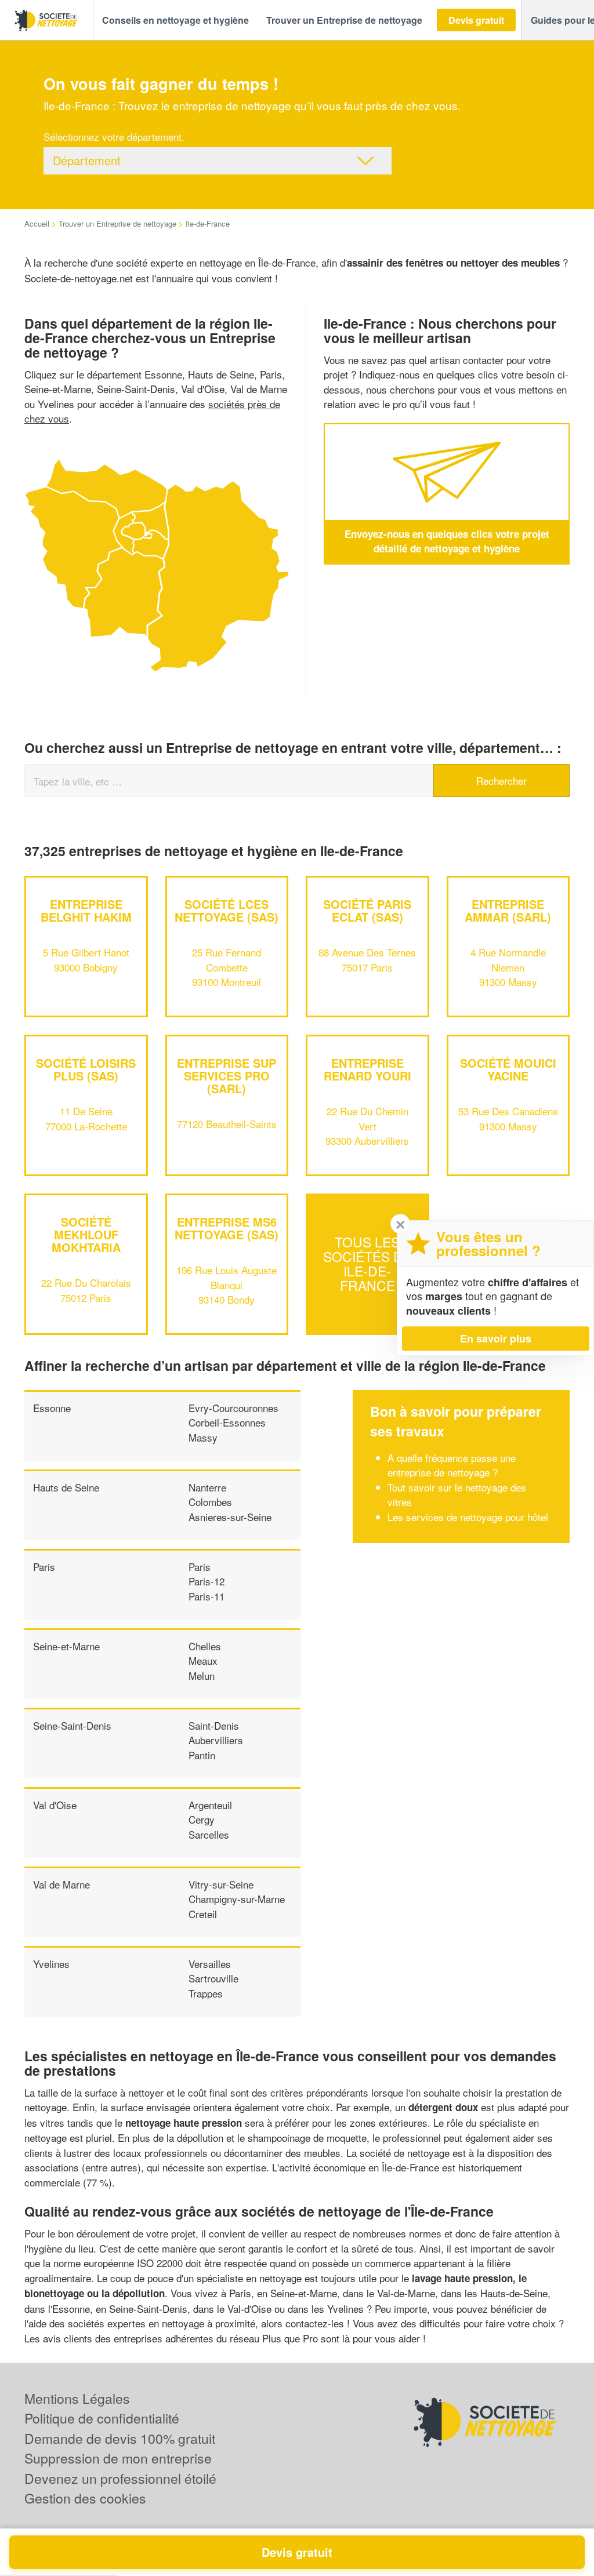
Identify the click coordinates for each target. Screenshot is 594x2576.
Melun (202, 1676)
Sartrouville (213, 1978)
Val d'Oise (55, 1805)
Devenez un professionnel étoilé (120, 2478)
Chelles (205, 1646)
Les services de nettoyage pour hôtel (468, 1517)
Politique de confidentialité (102, 2418)
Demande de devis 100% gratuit (120, 2438)
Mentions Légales (77, 2398)
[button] (175, 20)
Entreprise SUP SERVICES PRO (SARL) (227, 1076)
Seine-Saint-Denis (72, 1725)
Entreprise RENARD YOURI (367, 1069)
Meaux (203, 1660)
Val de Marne (61, 1884)
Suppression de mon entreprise (118, 2458)
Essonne (52, 1408)
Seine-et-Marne (66, 1646)
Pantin (202, 1755)
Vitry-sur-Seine (221, 1884)
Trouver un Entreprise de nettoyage (117, 223)
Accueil (37, 223)
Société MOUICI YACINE (508, 1069)
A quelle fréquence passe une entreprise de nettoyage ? (452, 1465)
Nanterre (207, 1487)
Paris (44, 1567)
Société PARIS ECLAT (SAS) (367, 910)
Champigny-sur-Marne (237, 1899)
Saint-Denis (214, 1725)
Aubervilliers (216, 1740)
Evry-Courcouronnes (233, 1408)
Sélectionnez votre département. (114, 137)
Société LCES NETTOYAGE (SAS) (227, 910)
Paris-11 (207, 1596)
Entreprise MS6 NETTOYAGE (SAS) (227, 1228)
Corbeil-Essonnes (227, 1422)
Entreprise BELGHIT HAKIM (86, 910)
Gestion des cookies (85, 2498)
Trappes (206, 1993)
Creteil (203, 1914)
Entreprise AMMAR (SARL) (508, 910)
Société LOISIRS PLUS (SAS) (86, 1069)
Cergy (202, 1819)
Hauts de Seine (66, 1487)
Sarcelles (209, 1834)
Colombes (210, 1502)
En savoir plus (496, 1338)
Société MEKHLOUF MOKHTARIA (86, 1234)
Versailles (210, 1964)
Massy (203, 1437)
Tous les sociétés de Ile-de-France (367, 1264)
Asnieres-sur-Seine (230, 1517)
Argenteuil (210, 1805)
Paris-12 (207, 1581)
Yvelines (51, 1964)
